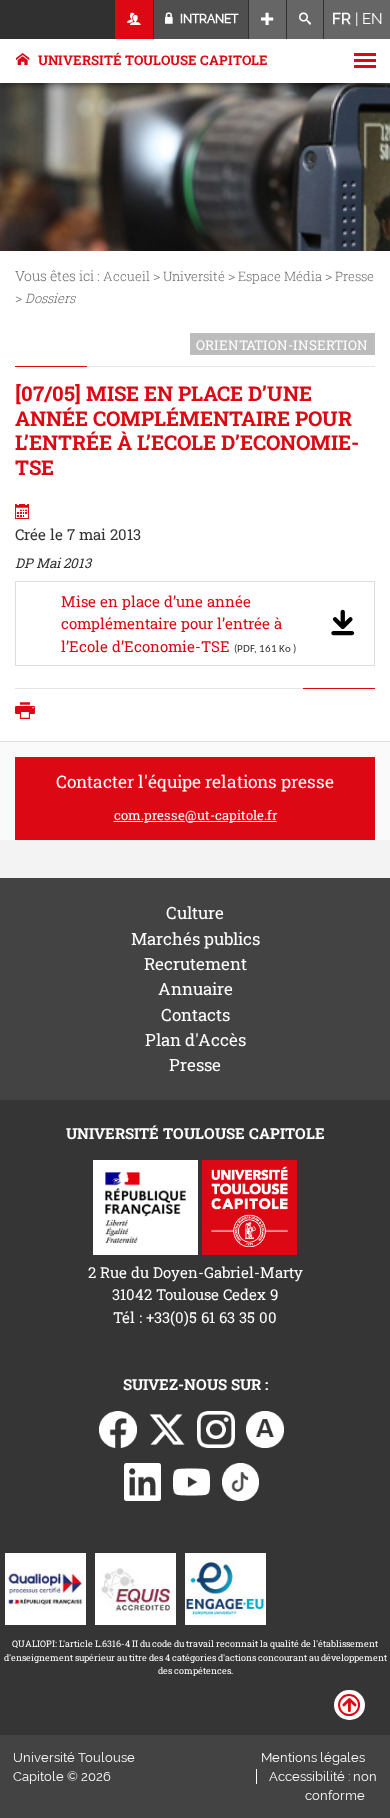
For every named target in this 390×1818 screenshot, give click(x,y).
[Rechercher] (305, 19)
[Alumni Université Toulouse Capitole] (265, 1428)
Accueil (126, 276)
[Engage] (225, 1587)
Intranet (207, 19)
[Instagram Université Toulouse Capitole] (216, 1428)
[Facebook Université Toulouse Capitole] (118, 1428)
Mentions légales (313, 1757)
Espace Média (280, 276)
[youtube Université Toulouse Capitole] (192, 1480)
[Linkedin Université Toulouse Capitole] (143, 1480)
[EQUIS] (135, 1587)
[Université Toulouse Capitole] (249, 1205)
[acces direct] (267, 19)
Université (194, 276)
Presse (354, 276)
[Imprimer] (30, 712)
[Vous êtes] (134, 19)
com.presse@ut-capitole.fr (195, 815)
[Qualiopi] (45, 1587)
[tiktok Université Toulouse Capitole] (241, 1480)
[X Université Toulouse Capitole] (167, 1428)
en (372, 19)
